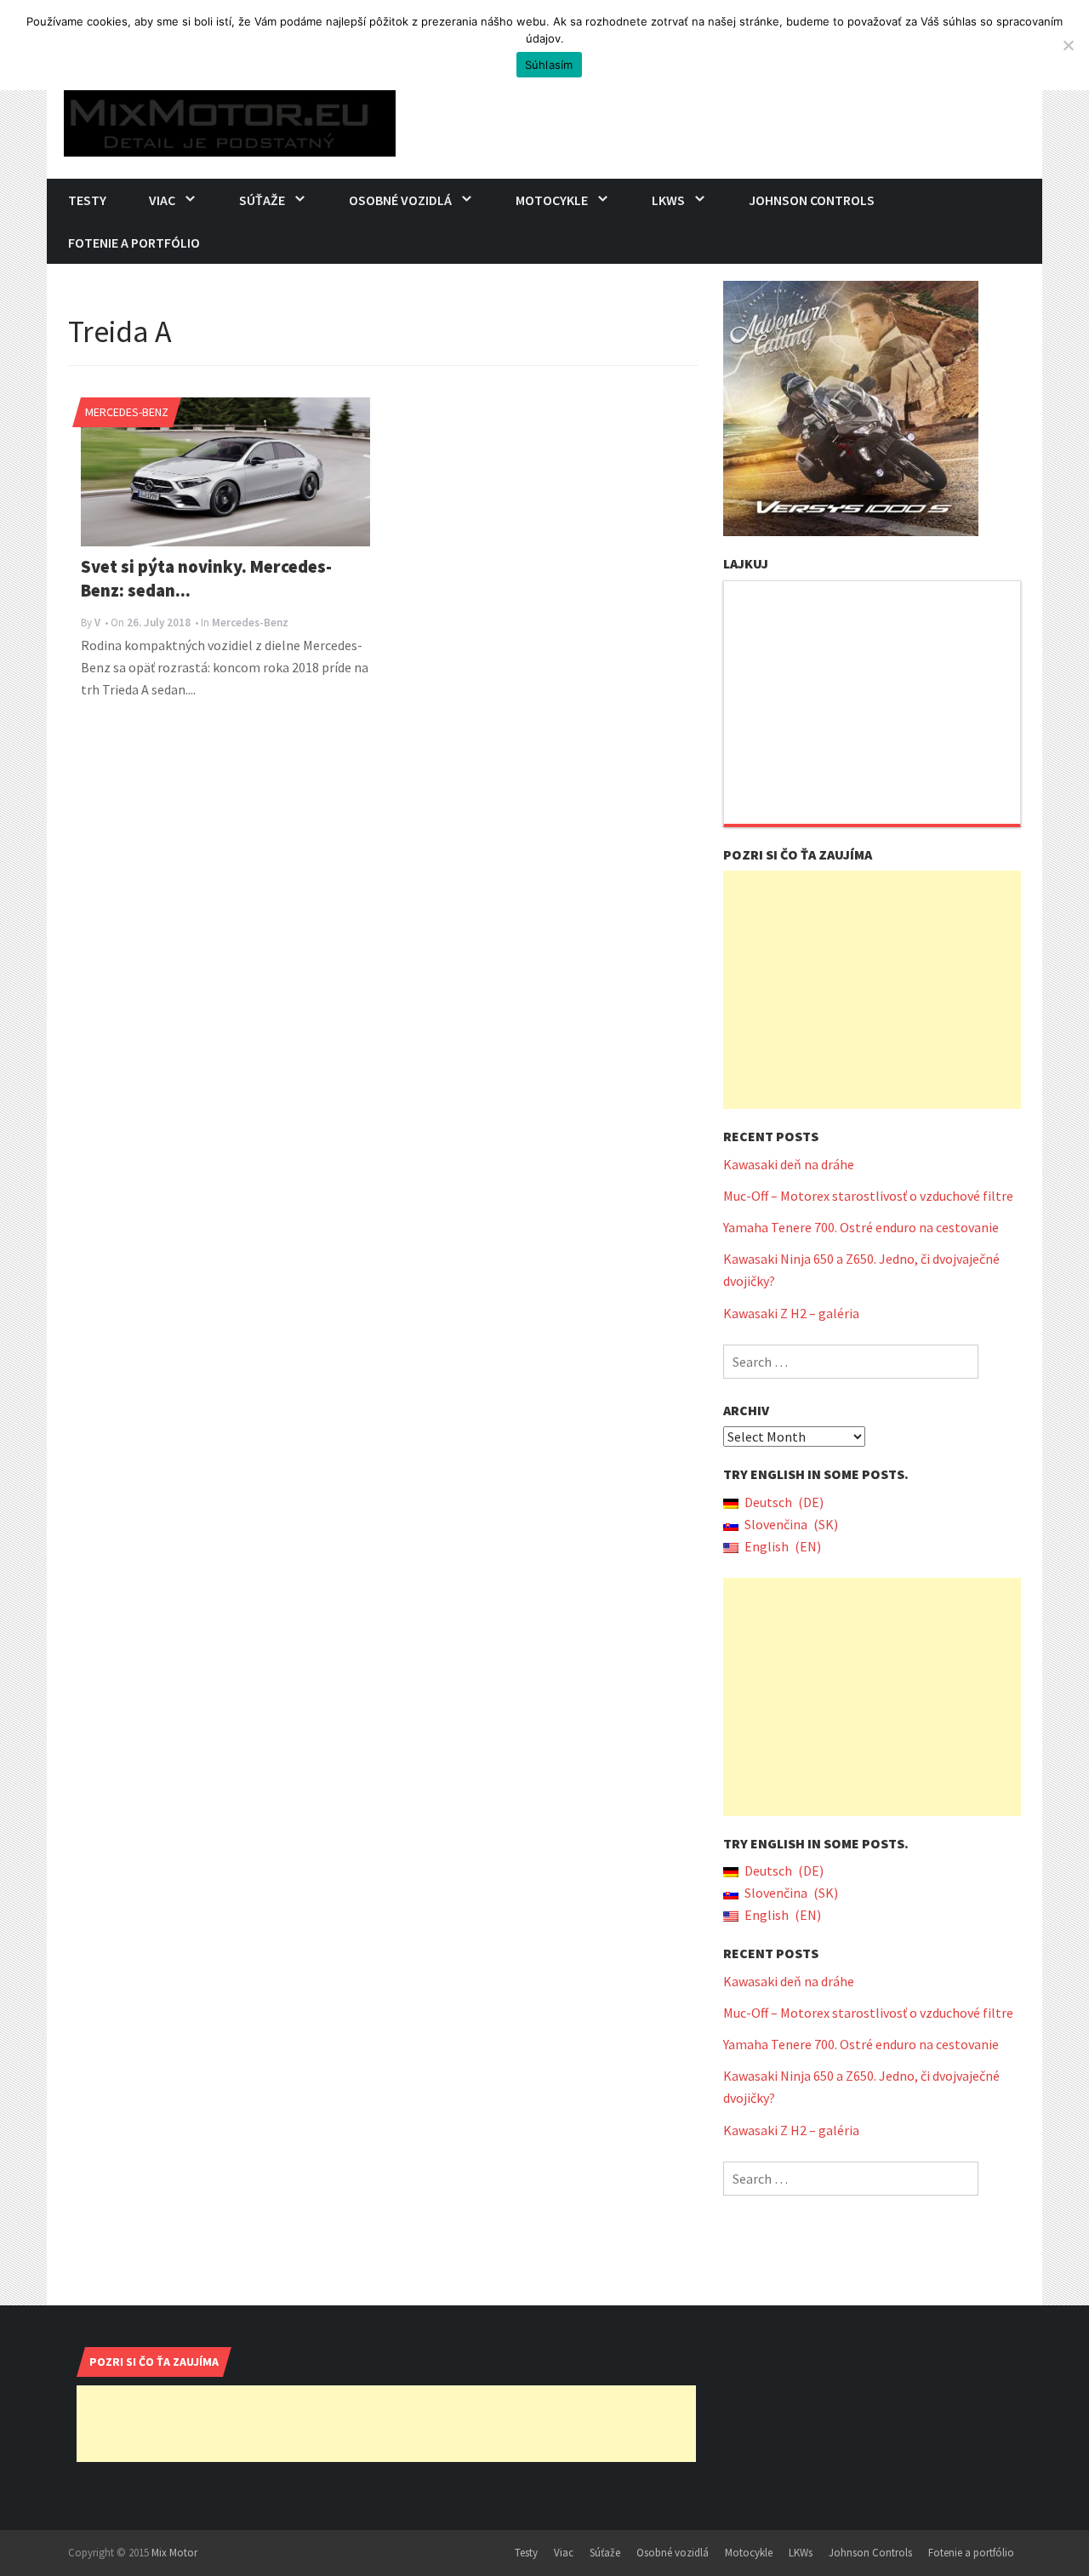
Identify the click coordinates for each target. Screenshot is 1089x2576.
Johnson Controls (812, 200)
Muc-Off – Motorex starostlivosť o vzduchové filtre (868, 1196)
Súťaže (262, 200)
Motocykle (552, 200)
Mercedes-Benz (127, 412)
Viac (162, 200)
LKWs (668, 200)
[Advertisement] (872, 990)
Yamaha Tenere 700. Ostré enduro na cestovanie (861, 1227)
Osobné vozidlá (400, 200)
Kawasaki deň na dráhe (789, 1164)
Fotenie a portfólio (134, 243)
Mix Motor (174, 2553)
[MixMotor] (230, 119)
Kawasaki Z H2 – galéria (791, 1313)
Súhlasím (549, 65)
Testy (87, 200)
